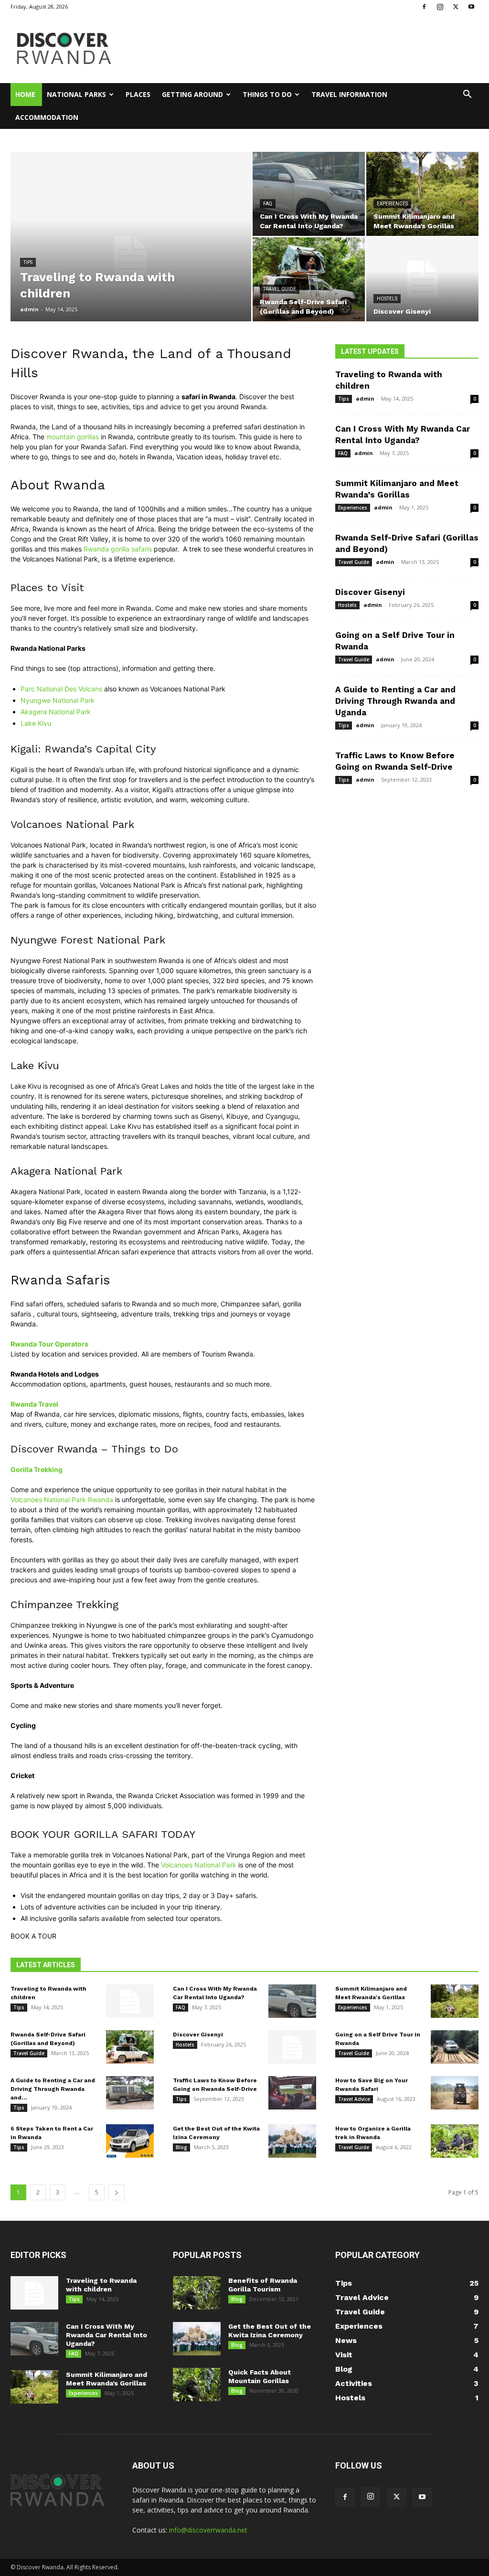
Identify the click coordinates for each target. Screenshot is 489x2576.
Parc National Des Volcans (61, 689)
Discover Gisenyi (370, 592)
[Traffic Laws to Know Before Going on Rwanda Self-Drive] (292, 2093)
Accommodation (47, 117)
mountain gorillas (73, 437)
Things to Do (267, 94)
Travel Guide (280, 289)
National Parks (76, 94)
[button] (467, 95)
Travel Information (349, 94)
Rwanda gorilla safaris (118, 549)
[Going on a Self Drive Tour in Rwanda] (455, 2047)
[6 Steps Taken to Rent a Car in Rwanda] (130, 2141)
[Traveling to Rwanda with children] (131, 256)
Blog (181, 2147)
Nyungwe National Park (58, 700)
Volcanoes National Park (199, 1865)
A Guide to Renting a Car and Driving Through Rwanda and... (53, 2089)
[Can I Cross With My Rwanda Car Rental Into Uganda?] (309, 194)
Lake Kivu (36, 723)
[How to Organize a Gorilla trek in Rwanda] (455, 2141)
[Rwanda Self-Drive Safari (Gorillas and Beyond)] (309, 279)
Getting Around (192, 94)
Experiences (392, 204)
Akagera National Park (56, 712)
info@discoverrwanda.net (208, 2530)
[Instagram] (440, 7)
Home (25, 94)
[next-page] (117, 2192)
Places (138, 94)
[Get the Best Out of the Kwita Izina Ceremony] (292, 2141)
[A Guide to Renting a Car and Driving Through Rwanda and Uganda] (130, 2093)
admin (29, 309)
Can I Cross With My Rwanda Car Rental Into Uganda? (106, 2335)
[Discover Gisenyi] (422, 279)
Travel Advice (354, 2099)
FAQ (268, 204)
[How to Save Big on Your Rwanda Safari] (455, 2093)
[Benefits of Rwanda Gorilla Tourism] (197, 2293)
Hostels (387, 299)
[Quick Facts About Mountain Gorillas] (197, 2385)
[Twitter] (456, 7)
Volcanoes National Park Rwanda (62, 1500)
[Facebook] (424, 7)
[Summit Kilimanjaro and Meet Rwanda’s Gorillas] (422, 194)
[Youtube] (471, 7)
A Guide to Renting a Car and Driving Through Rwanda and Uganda (395, 701)
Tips (28, 262)
